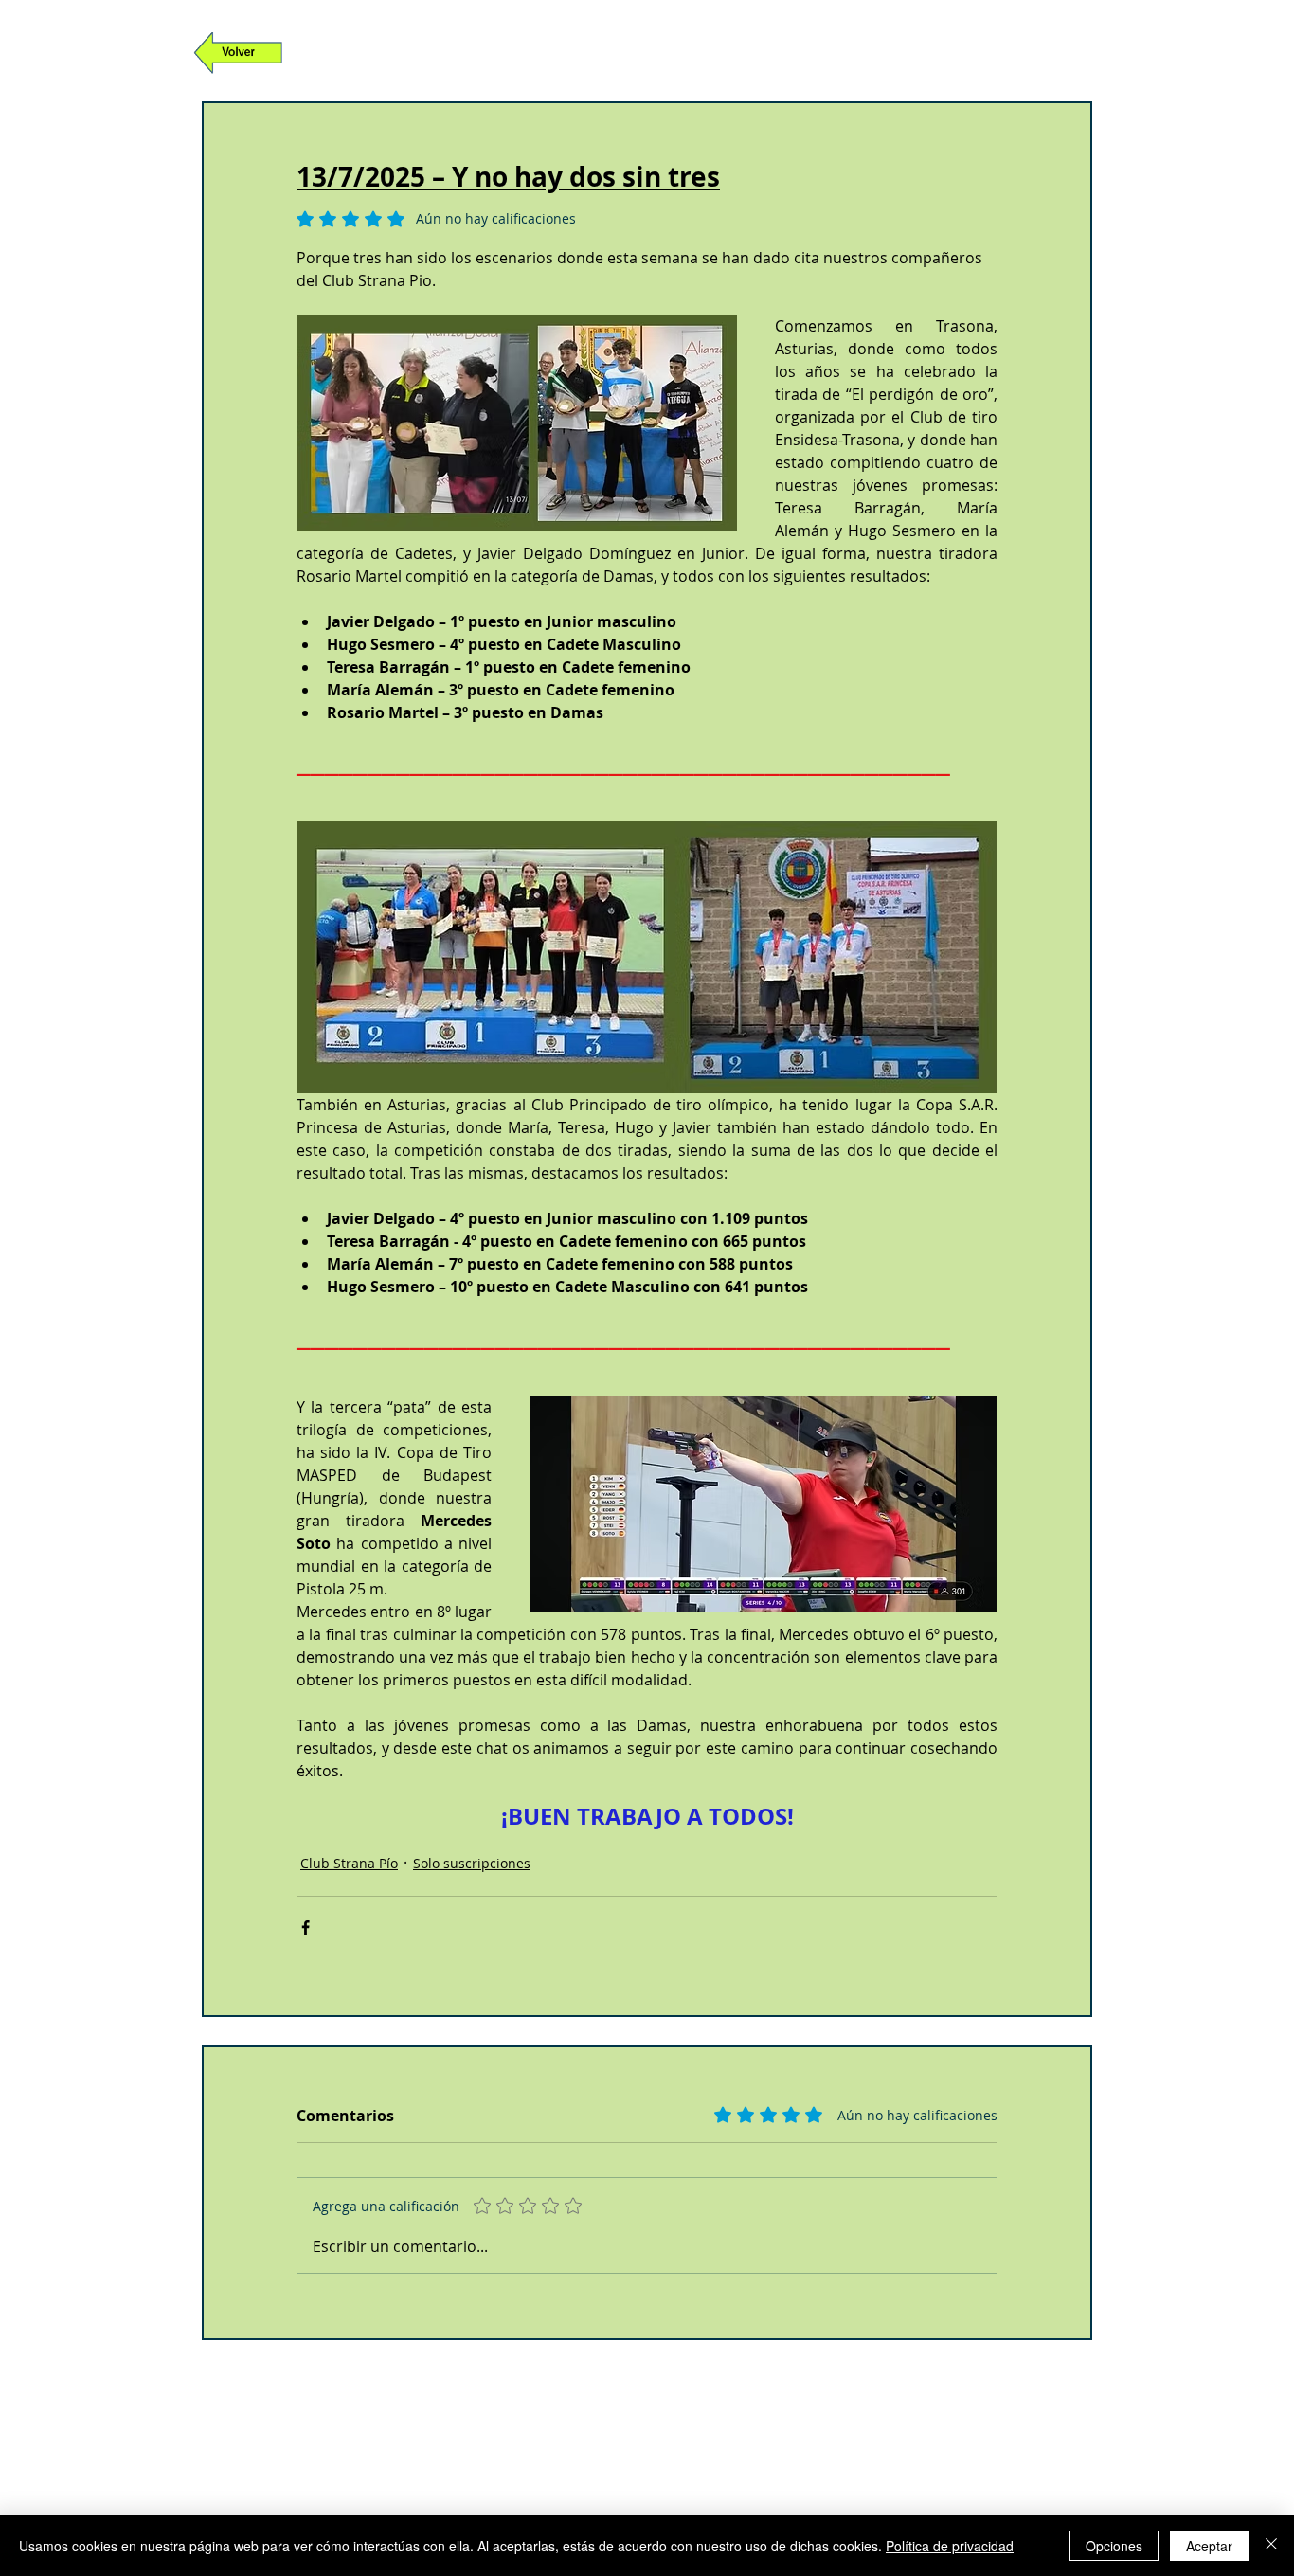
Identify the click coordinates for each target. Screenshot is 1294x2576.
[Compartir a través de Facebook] (306, 1927)
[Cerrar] (1271, 2546)
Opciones (1114, 2546)
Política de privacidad (950, 2546)
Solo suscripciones (472, 1863)
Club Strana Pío (349, 1863)
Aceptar (1209, 2546)
